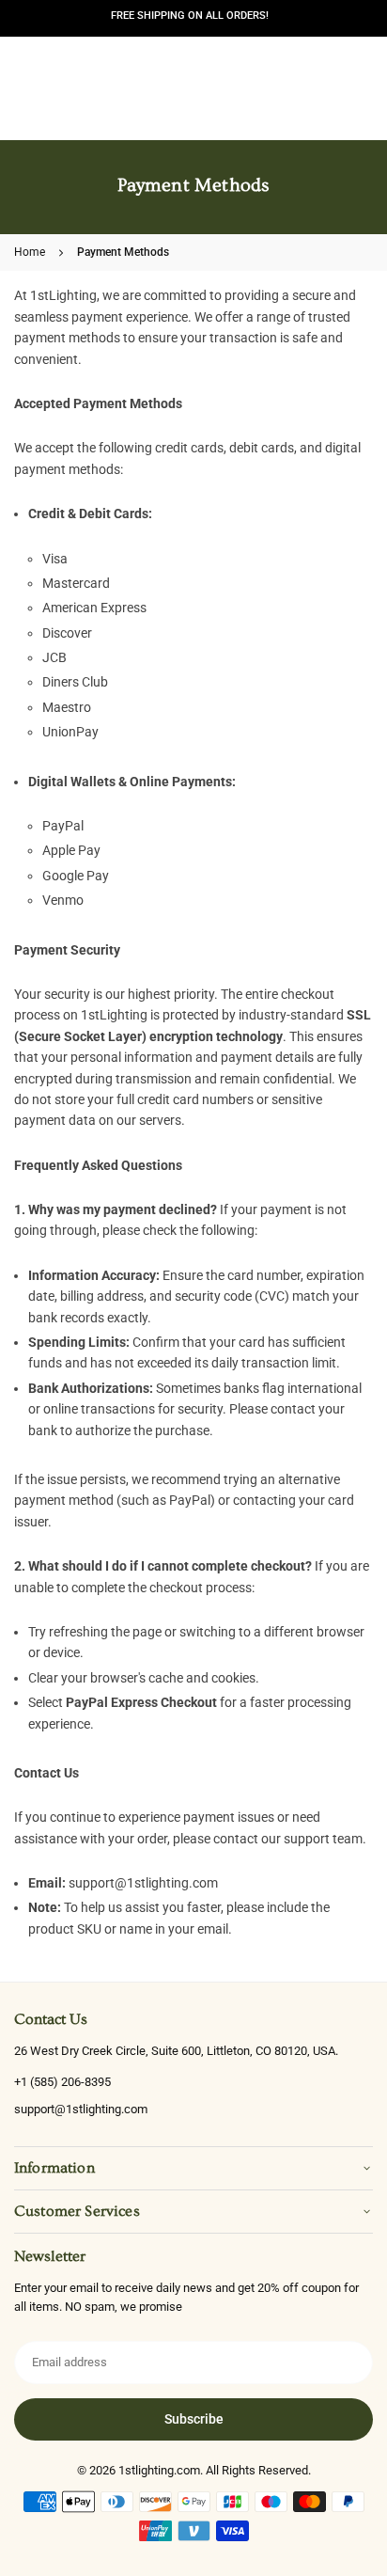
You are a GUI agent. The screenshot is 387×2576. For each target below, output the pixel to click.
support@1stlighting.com (81, 2110)
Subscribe (194, 2419)
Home (30, 252)
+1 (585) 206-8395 (62, 2082)
